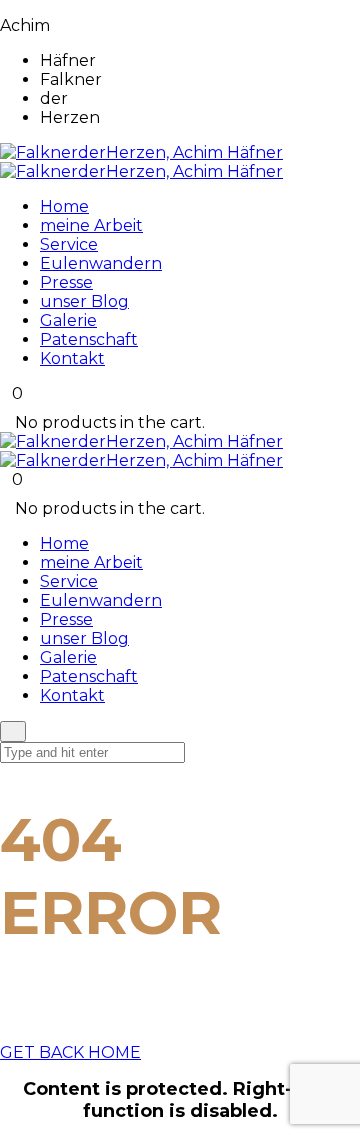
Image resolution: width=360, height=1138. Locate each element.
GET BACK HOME (70, 1052)
